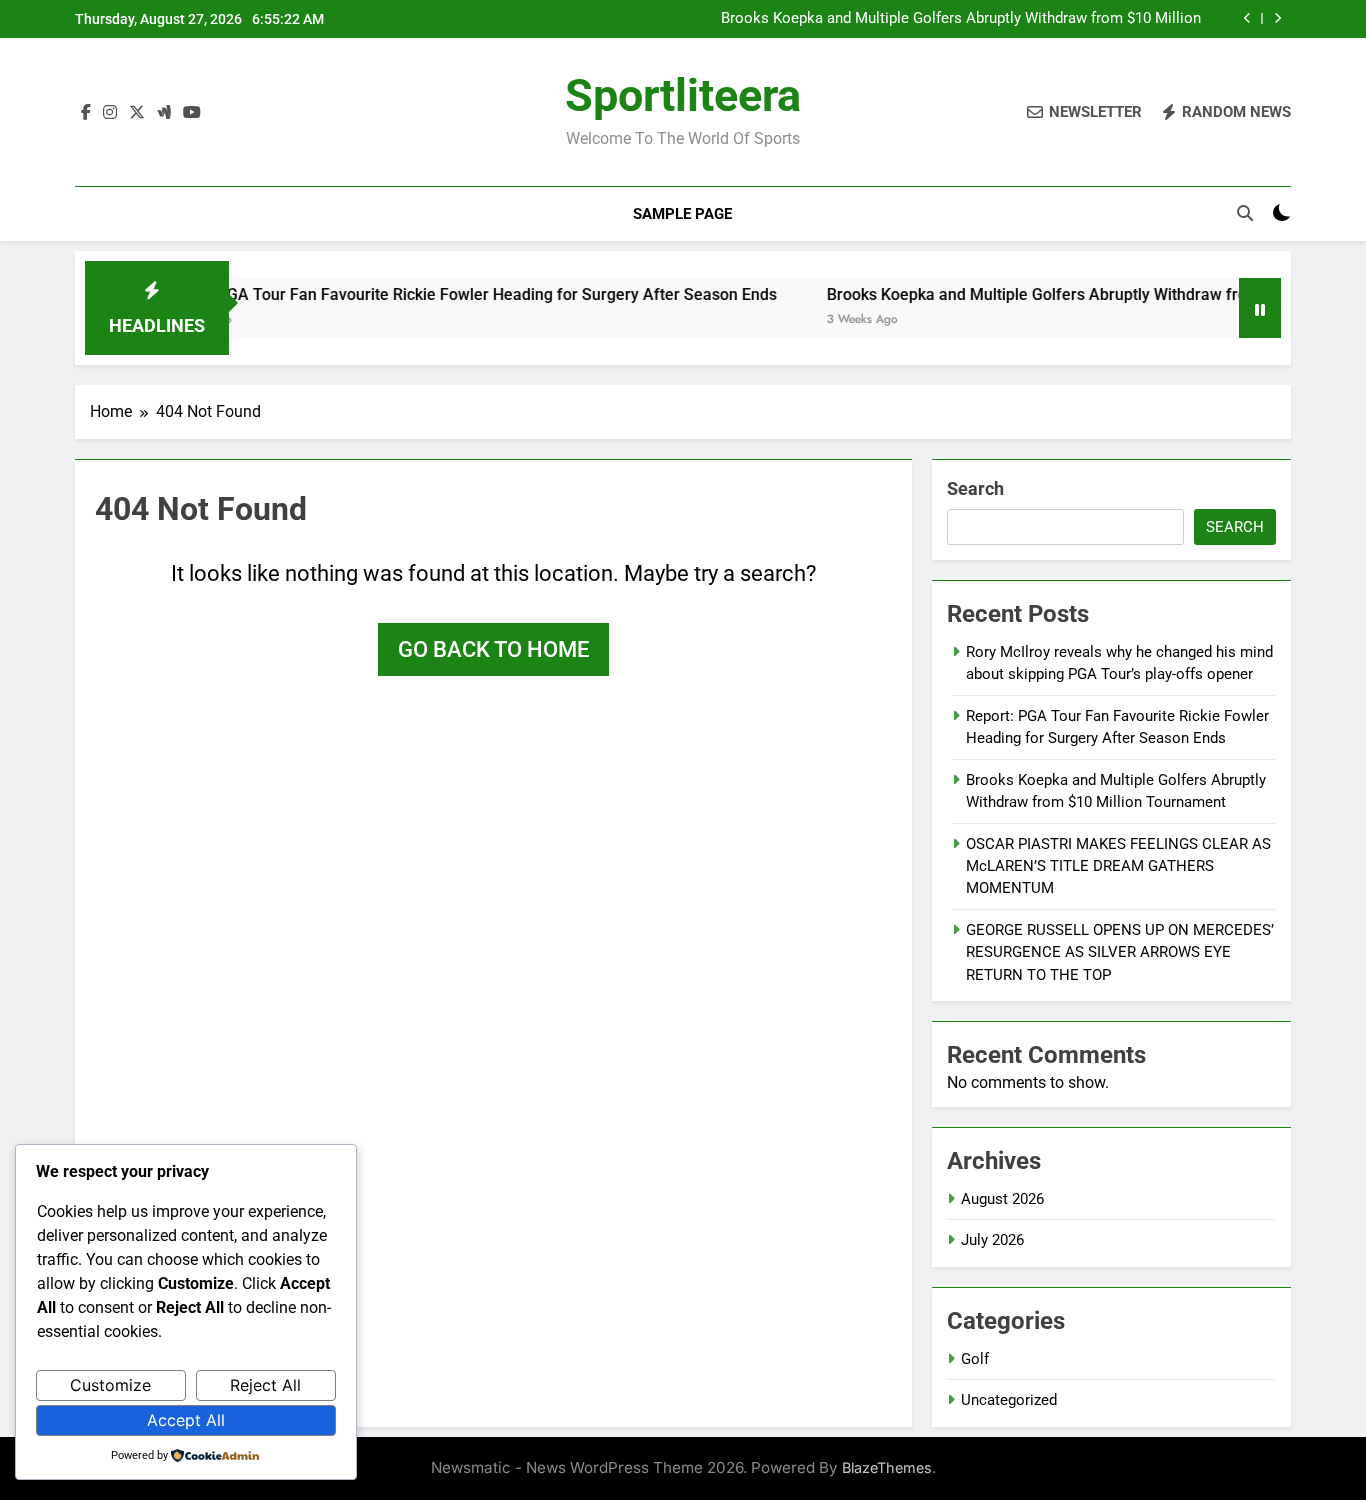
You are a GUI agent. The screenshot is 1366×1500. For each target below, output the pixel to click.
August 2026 (1002, 1199)
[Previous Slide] (1247, 18)
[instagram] (110, 113)
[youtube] (192, 113)
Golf (975, 1359)
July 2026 (992, 1240)
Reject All (265, 1385)
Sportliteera (683, 95)
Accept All (186, 1420)
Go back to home (493, 649)
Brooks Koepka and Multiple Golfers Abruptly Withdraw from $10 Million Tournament (961, 19)
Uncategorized (1009, 1400)
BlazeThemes (887, 1467)
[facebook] (86, 113)
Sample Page (682, 214)
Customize (110, 1385)
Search (975, 488)
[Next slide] (1277, 18)
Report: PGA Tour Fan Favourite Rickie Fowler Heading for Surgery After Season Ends (437, 294)
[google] (164, 113)
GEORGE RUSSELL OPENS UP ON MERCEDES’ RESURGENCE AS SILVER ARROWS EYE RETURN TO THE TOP (1120, 952)
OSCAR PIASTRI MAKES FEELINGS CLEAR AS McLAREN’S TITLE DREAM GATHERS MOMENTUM (1118, 866)
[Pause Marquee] (1260, 308)
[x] (137, 113)
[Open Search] (1245, 213)
